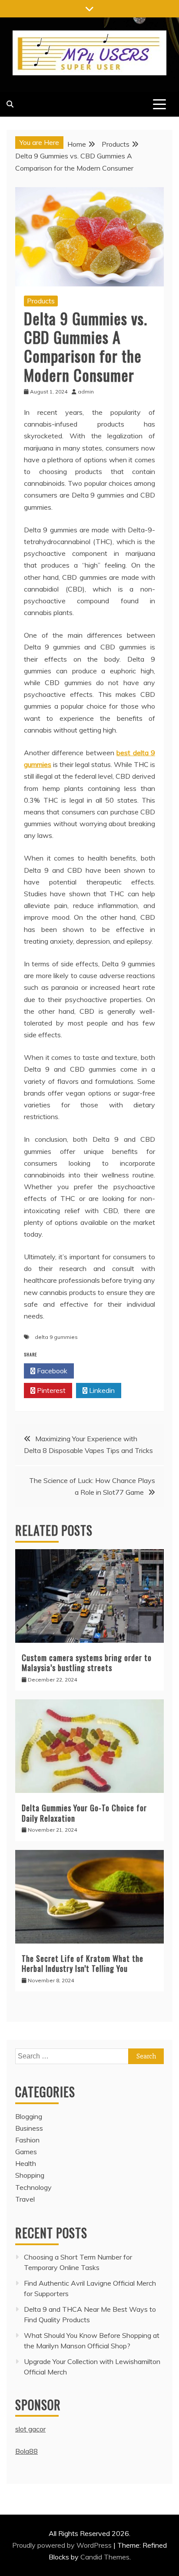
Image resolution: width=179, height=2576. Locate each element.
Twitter (101, 1371)
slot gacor (30, 2429)
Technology (33, 2187)
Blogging (29, 2116)
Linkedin (101, 1390)
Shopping (30, 2175)
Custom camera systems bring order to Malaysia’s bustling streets (87, 1663)
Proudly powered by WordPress (63, 2545)
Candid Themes (105, 2557)
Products (41, 301)
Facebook (51, 1371)
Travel (25, 2199)
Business (29, 2128)
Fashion (27, 2140)
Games (26, 2152)
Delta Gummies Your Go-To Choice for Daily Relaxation (84, 1813)
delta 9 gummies (56, 1337)
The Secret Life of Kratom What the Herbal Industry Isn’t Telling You (83, 1963)
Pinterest (50, 1390)
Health (26, 2163)
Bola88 (27, 2451)
